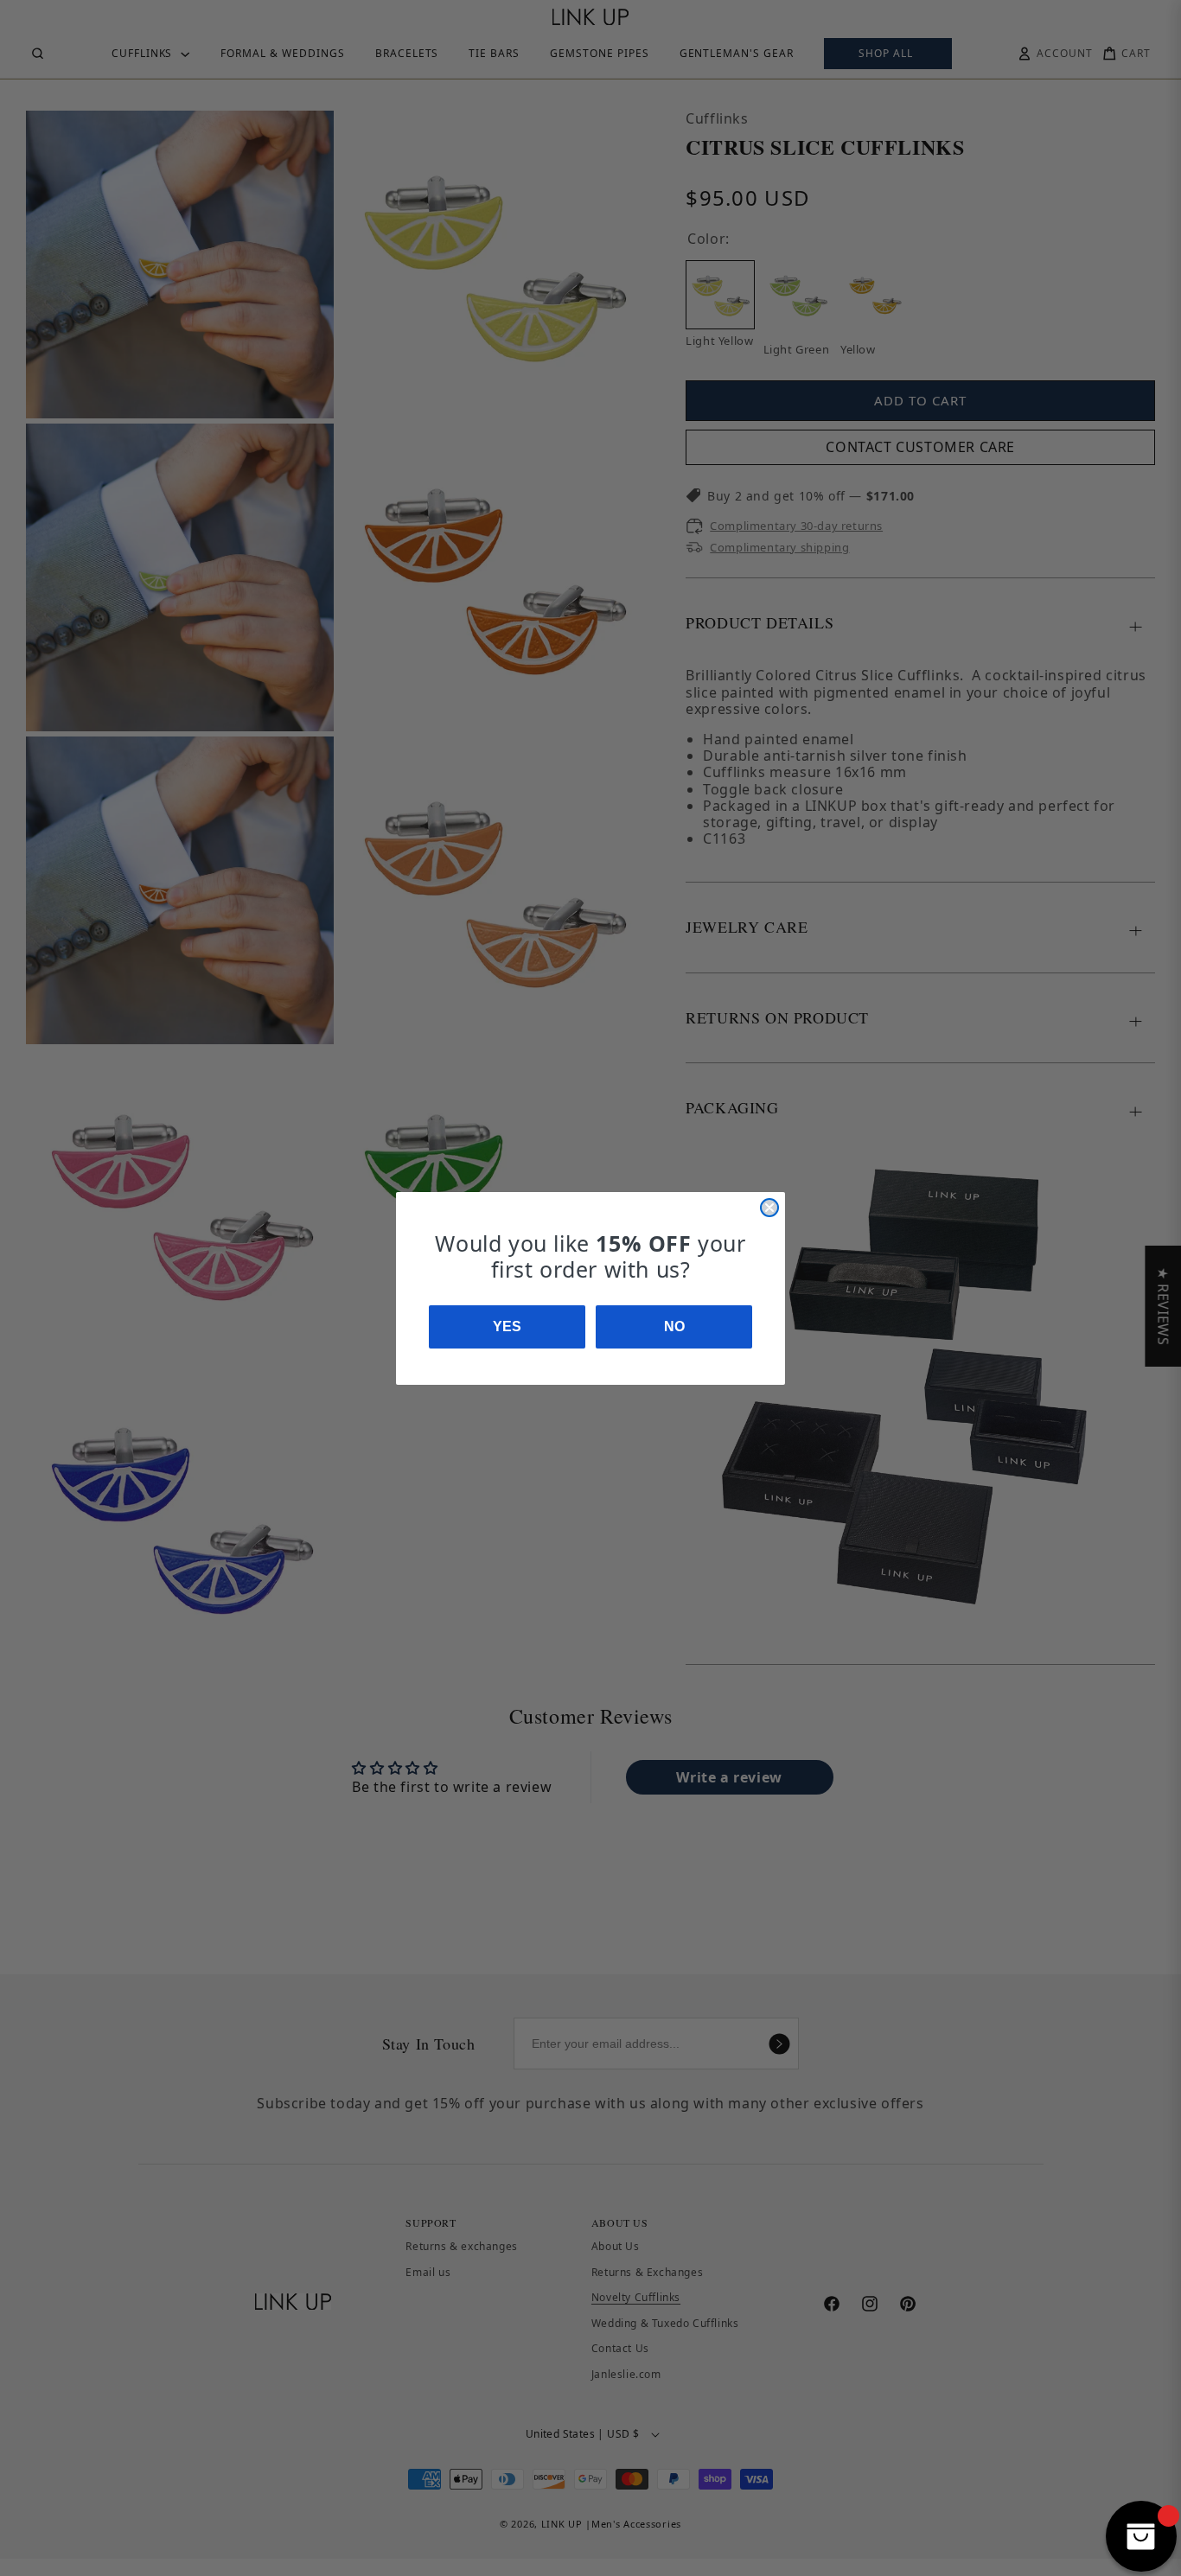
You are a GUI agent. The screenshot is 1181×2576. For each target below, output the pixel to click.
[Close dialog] (769, 1208)
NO (674, 1326)
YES (507, 1326)
